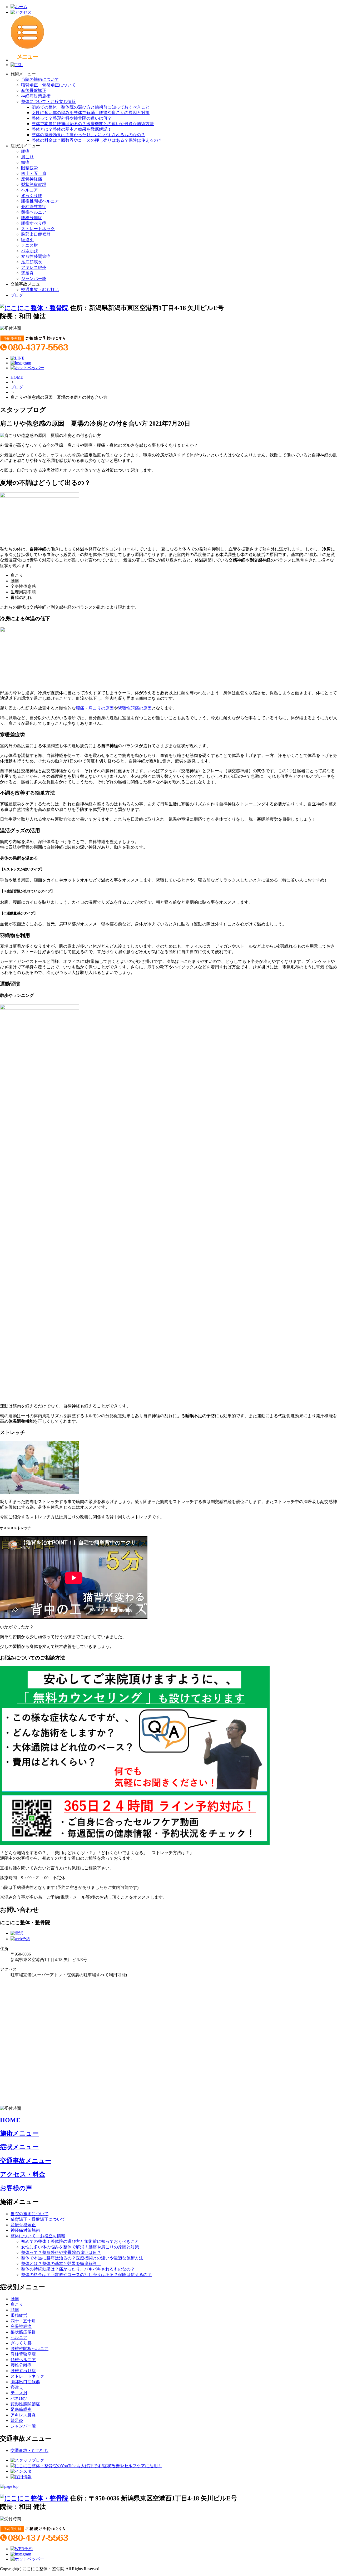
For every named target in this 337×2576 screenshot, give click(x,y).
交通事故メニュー (26, 2161)
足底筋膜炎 (32, 262)
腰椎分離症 (32, 218)
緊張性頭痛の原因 (135, 708)
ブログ (17, 295)
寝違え (27, 240)
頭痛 (25, 162)
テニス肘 (29, 245)
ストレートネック (38, 229)
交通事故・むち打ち (40, 290)
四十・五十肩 (34, 173)
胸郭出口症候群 (36, 234)
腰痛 (25, 151)
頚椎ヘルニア (34, 212)
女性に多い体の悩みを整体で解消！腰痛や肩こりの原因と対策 (91, 113)
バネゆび (29, 251)
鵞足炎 (27, 273)
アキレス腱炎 (34, 267)
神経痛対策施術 (36, 96)
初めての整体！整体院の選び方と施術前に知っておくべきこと (91, 107)
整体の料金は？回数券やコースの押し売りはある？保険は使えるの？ (97, 140)
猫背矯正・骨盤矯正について (48, 85)
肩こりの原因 (101, 708)
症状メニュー (19, 2147)
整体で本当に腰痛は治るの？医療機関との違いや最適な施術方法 (93, 124)
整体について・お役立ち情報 (48, 102)
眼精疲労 (29, 168)
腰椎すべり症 (34, 223)
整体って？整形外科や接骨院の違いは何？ (72, 118)
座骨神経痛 (32, 179)
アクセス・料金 (23, 2174)
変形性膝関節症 (36, 256)
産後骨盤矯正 (34, 90)
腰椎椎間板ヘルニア (40, 201)
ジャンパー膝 (34, 279)
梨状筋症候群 (34, 184)
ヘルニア (29, 190)
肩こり (27, 157)
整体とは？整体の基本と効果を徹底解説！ (72, 129)
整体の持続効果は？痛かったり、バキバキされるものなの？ (88, 135)
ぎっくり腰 (32, 196)
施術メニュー (19, 2133)
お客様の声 (16, 2188)
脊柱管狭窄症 (34, 207)
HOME (17, 377)
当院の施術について (40, 79)
